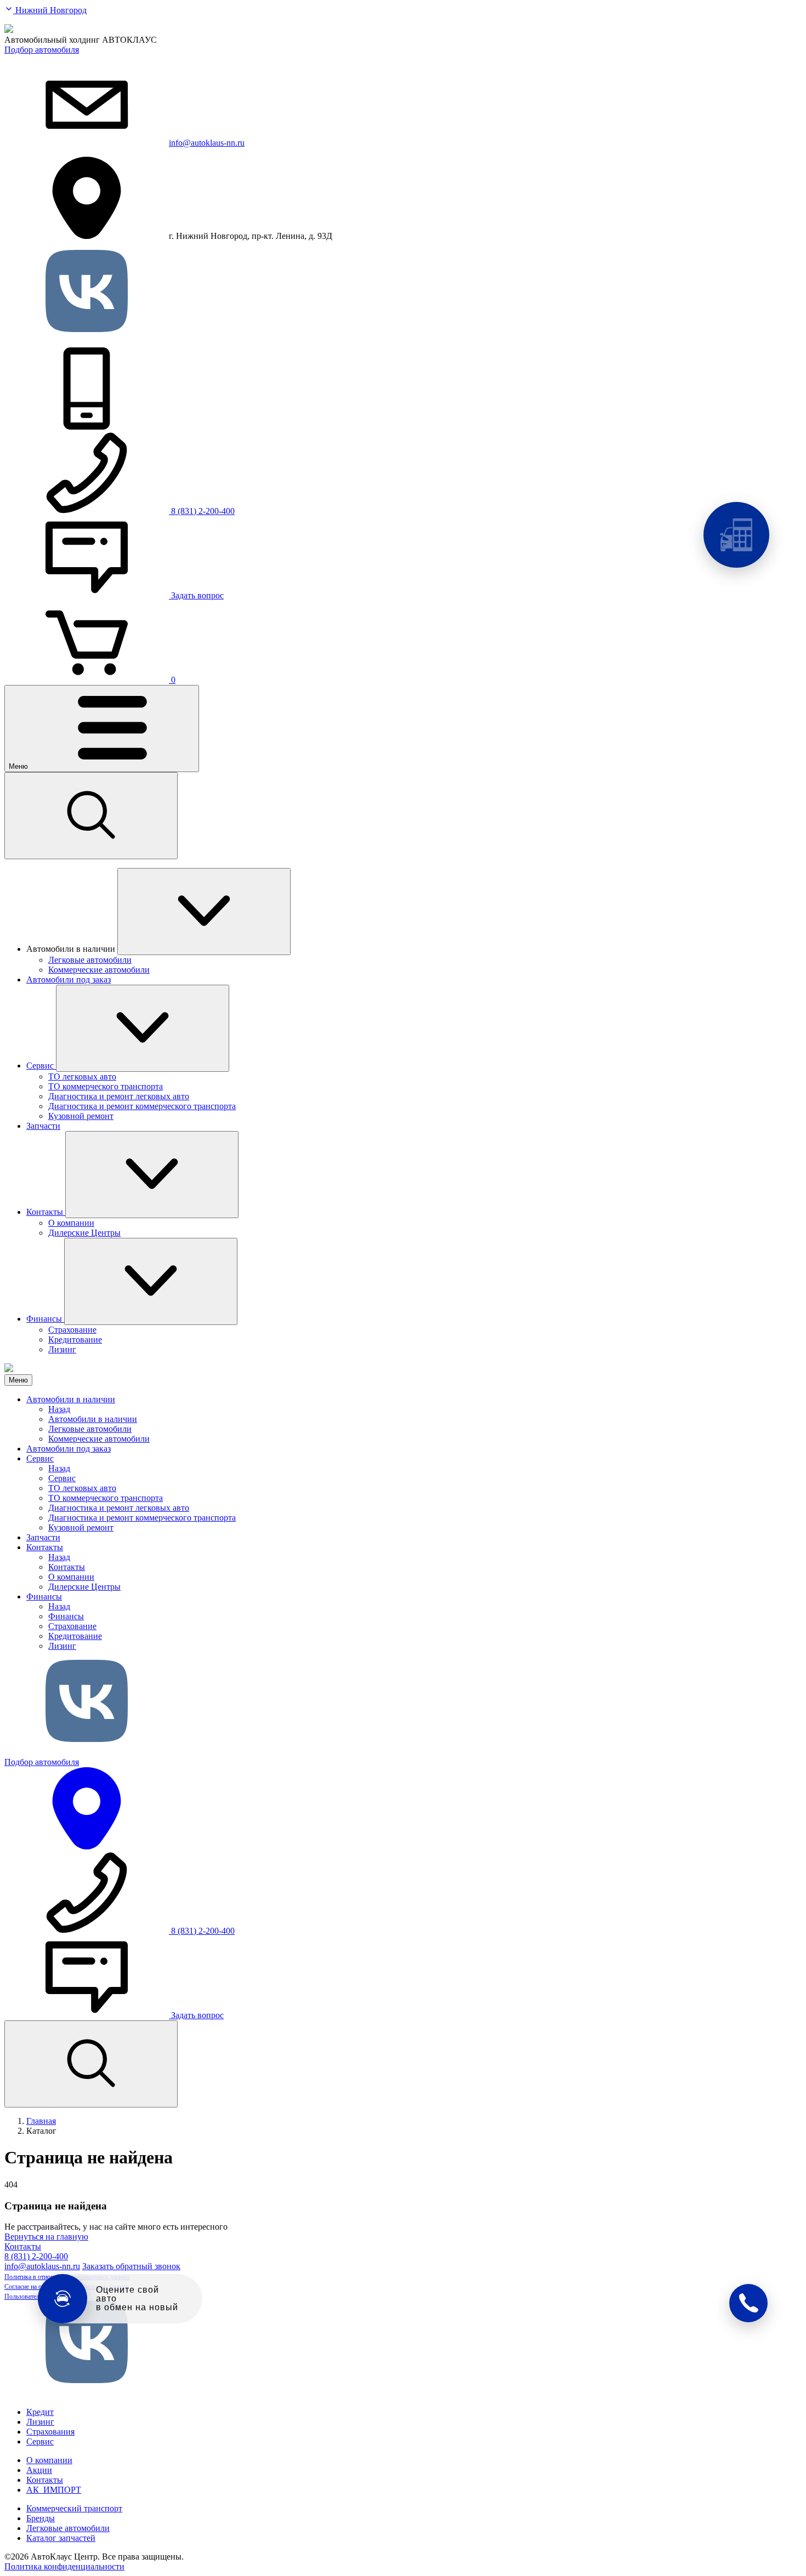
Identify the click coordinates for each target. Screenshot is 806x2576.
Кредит (40, 2412)
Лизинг (62, 1646)
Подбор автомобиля (42, 50)
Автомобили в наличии (71, 1399)
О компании (71, 1577)
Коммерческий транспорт (74, 2508)
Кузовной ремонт (81, 1527)
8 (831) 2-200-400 (36, 2256)
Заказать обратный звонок (131, 2266)
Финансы (44, 1597)
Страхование (72, 1626)
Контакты (45, 1547)
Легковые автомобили (90, 1429)
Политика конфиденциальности (64, 2566)
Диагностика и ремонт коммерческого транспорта (142, 1518)
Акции (39, 2470)
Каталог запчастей (61, 2538)
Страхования (50, 2432)
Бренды (41, 2518)
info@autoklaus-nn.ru (207, 143)
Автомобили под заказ (69, 1449)
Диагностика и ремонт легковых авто (119, 1508)
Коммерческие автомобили (99, 1439)
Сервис (40, 1458)
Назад (59, 1409)
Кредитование (75, 1636)
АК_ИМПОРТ (54, 2490)
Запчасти (43, 1537)
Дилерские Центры (84, 1587)
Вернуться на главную (46, 2237)
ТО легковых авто (82, 1488)
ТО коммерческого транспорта (106, 1498)
